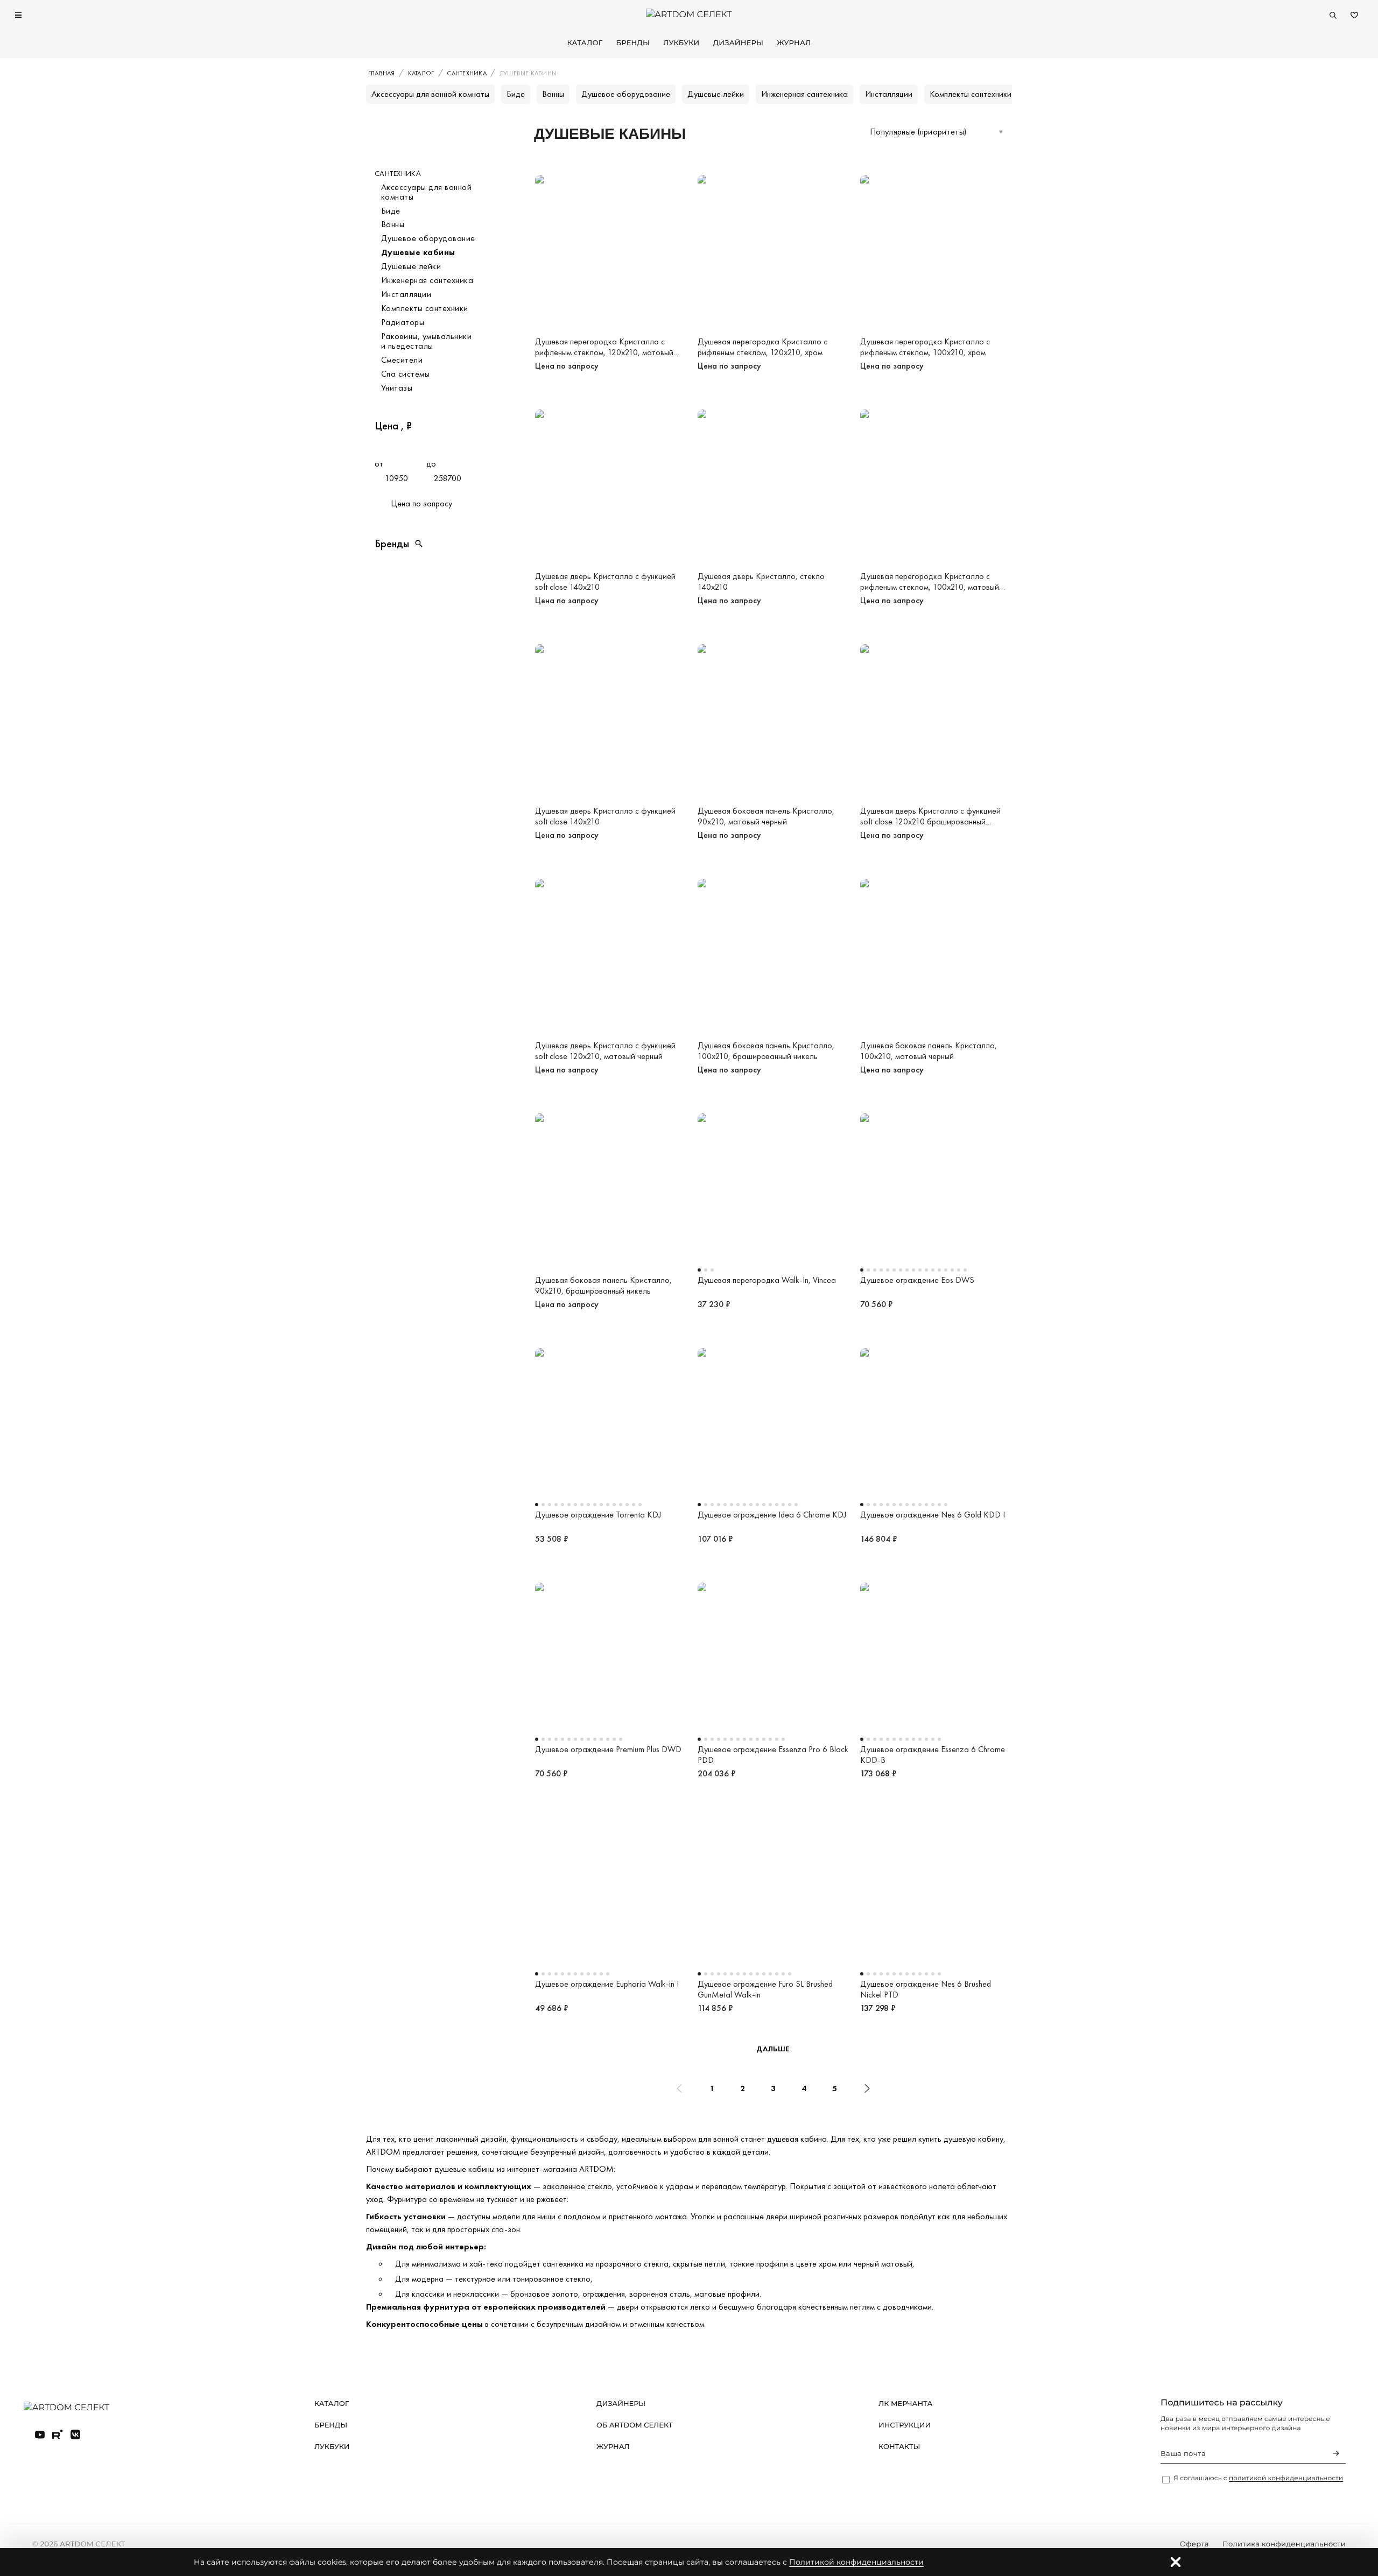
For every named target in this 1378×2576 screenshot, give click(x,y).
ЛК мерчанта (905, 2404)
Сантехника (398, 174)
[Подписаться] (1336, 2453)
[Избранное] (1354, 15)
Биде (516, 94)
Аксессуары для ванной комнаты (430, 94)
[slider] (378, 446)
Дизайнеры (739, 43)
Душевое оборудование (626, 94)
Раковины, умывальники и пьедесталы (426, 341)
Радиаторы (403, 322)
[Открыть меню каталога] (18, 15)
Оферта (1194, 2544)
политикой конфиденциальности (1286, 2478)
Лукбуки (681, 43)
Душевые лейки (716, 94)
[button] (427, 544)
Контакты (899, 2447)
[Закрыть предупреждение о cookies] (1176, 2562)
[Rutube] (58, 2434)
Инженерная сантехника (804, 94)
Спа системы (405, 374)
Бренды (633, 43)
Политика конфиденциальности (1284, 2544)
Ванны (553, 94)
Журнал (794, 43)
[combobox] (937, 132)
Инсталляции (889, 94)
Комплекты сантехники (971, 94)
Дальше (773, 2049)
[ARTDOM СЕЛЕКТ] (75, 2408)
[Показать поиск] (1333, 15)
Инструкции (905, 2425)
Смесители (402, 360)
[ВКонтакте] (75, 2434)
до (431, 464)
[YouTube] (40, 2434)
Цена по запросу (421, 503)
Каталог (585, 43)
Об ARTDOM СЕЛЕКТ (635, 2425)
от (379, 464)
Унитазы (397, 388)
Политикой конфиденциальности (856, 2562)
